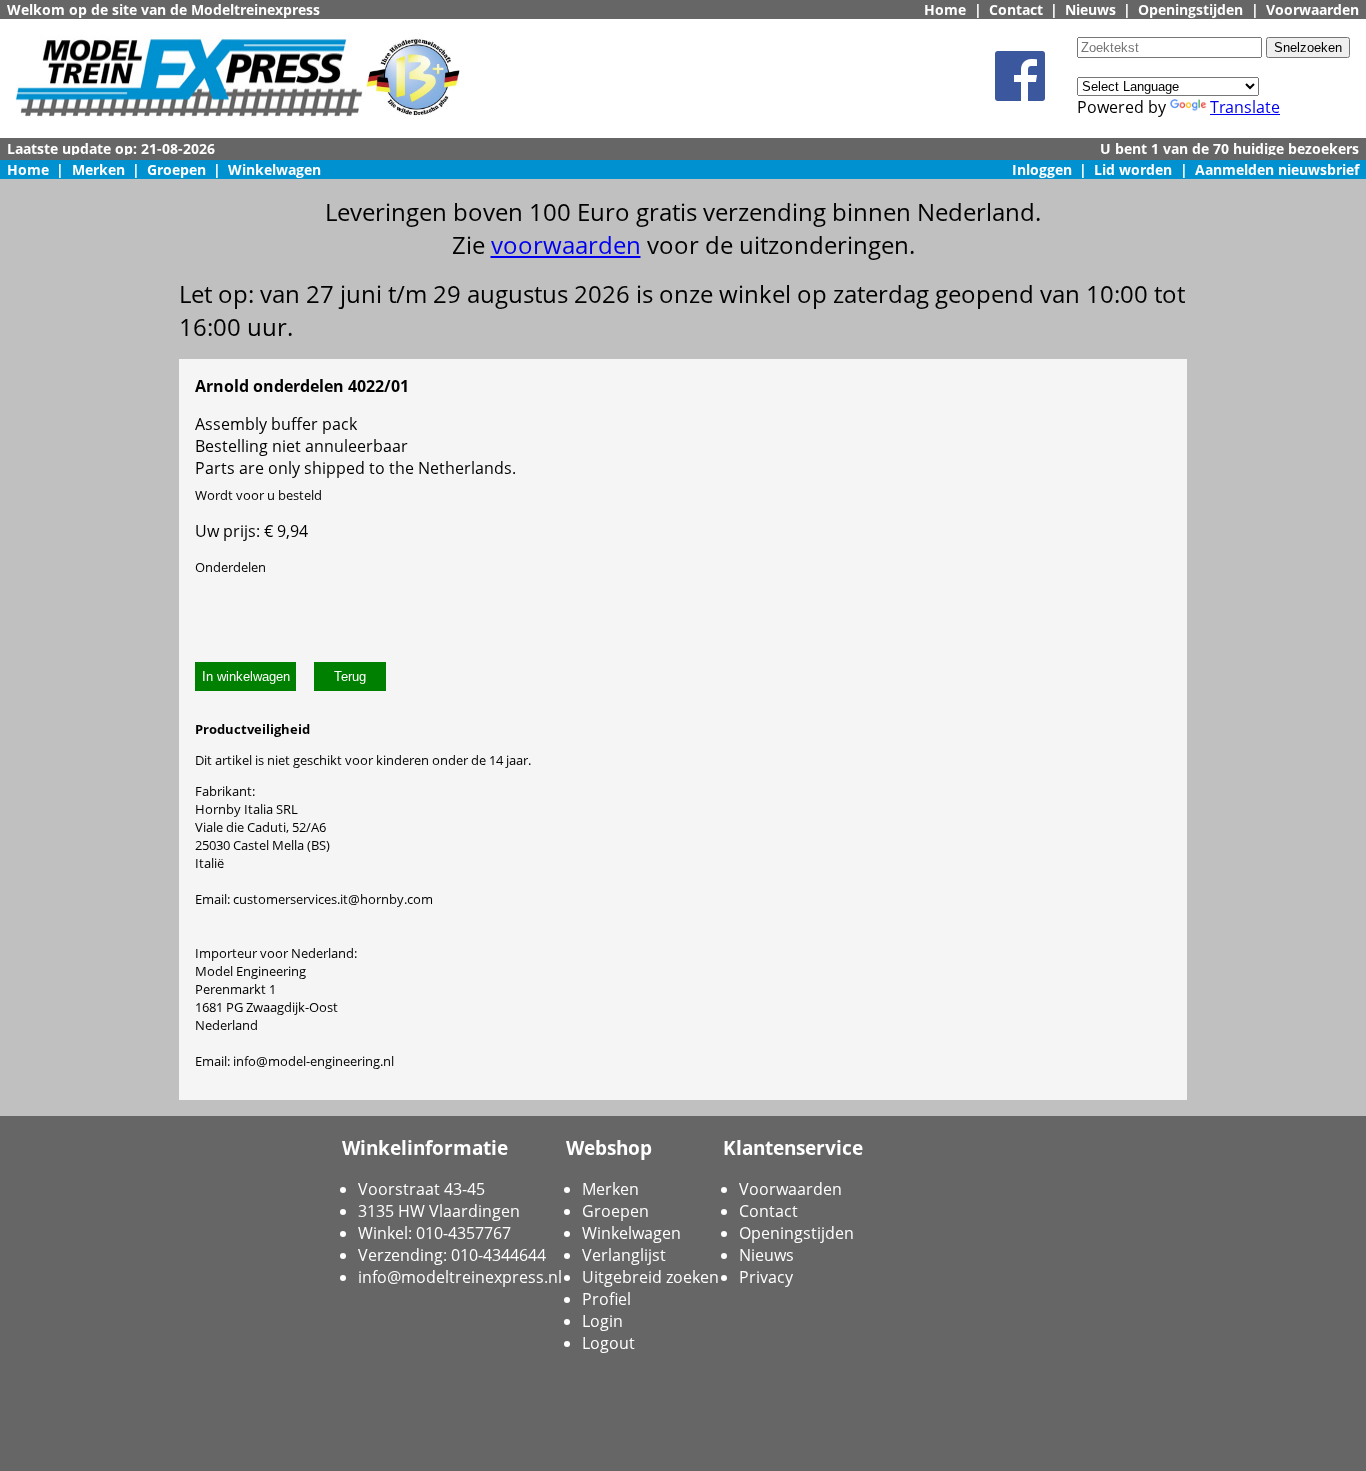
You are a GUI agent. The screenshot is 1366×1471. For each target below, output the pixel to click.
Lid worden (1133, 169)
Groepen (176, 169)
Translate (1245, 107)
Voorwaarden (1312, 9)
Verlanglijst (624, 1255)
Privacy (766, 1277)
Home (945, 9)
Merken (98, 169)
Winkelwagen (274, 169)
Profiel (606, 1299)
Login (602, 1321)
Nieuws (1090, 9)
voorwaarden (566, 244)
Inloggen (1042, 169)
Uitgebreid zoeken (650, 1277)
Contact (1016, 9)
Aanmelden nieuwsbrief (1277, 169)
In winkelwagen (246, 676)
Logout (608, 1343)
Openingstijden (1190, 9)
